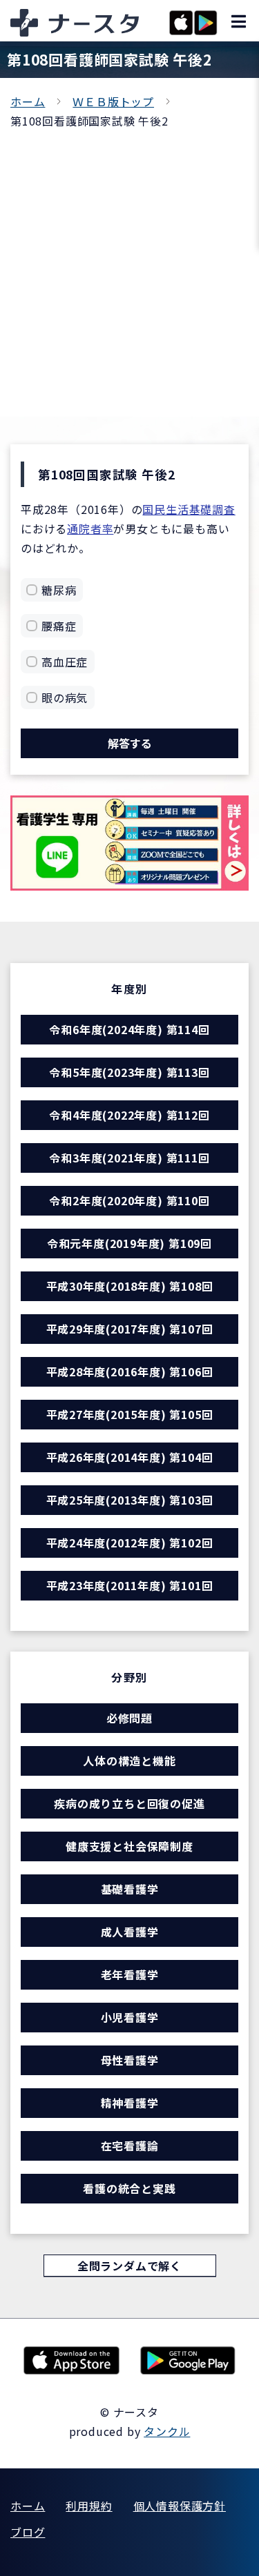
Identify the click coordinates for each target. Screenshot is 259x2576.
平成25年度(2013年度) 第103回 (130, 1500)
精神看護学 (130, 2103)
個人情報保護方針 (180, 2506)
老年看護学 (130, 1974)
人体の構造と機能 (129, 1761)
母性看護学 (130, 2060)
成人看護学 (130, 1932)
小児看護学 (130, 2017)
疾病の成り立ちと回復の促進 (129, 1803)
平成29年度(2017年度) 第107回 (130, 1329)
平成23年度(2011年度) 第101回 (130, 1585)
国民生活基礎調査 (189, 509)
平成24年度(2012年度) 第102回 (130, 1543)
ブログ (28, 2532)
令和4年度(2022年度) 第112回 (129, 1115)
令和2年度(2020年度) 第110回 (129, 1200)
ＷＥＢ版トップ (113, 101)
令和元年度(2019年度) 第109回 (129, 1243)
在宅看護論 (130, 2146)
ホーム (28, 101)
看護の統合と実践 (129, 2188)
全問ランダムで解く (129, 2266)
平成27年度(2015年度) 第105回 (130, 1414)
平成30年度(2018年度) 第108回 (130, 1286)
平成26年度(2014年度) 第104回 (130, 1457)
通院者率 (90, 528)
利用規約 (89, 2506)
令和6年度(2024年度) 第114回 (129, 1029)
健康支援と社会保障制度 (129, 1846)
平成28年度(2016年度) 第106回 (130, 1371)
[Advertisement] (129, 267)
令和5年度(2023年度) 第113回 (129, 1072)
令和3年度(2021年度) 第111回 (129, 1158)
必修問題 (129, 1718)
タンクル (167, 2431)
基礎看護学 (130, 1889)
